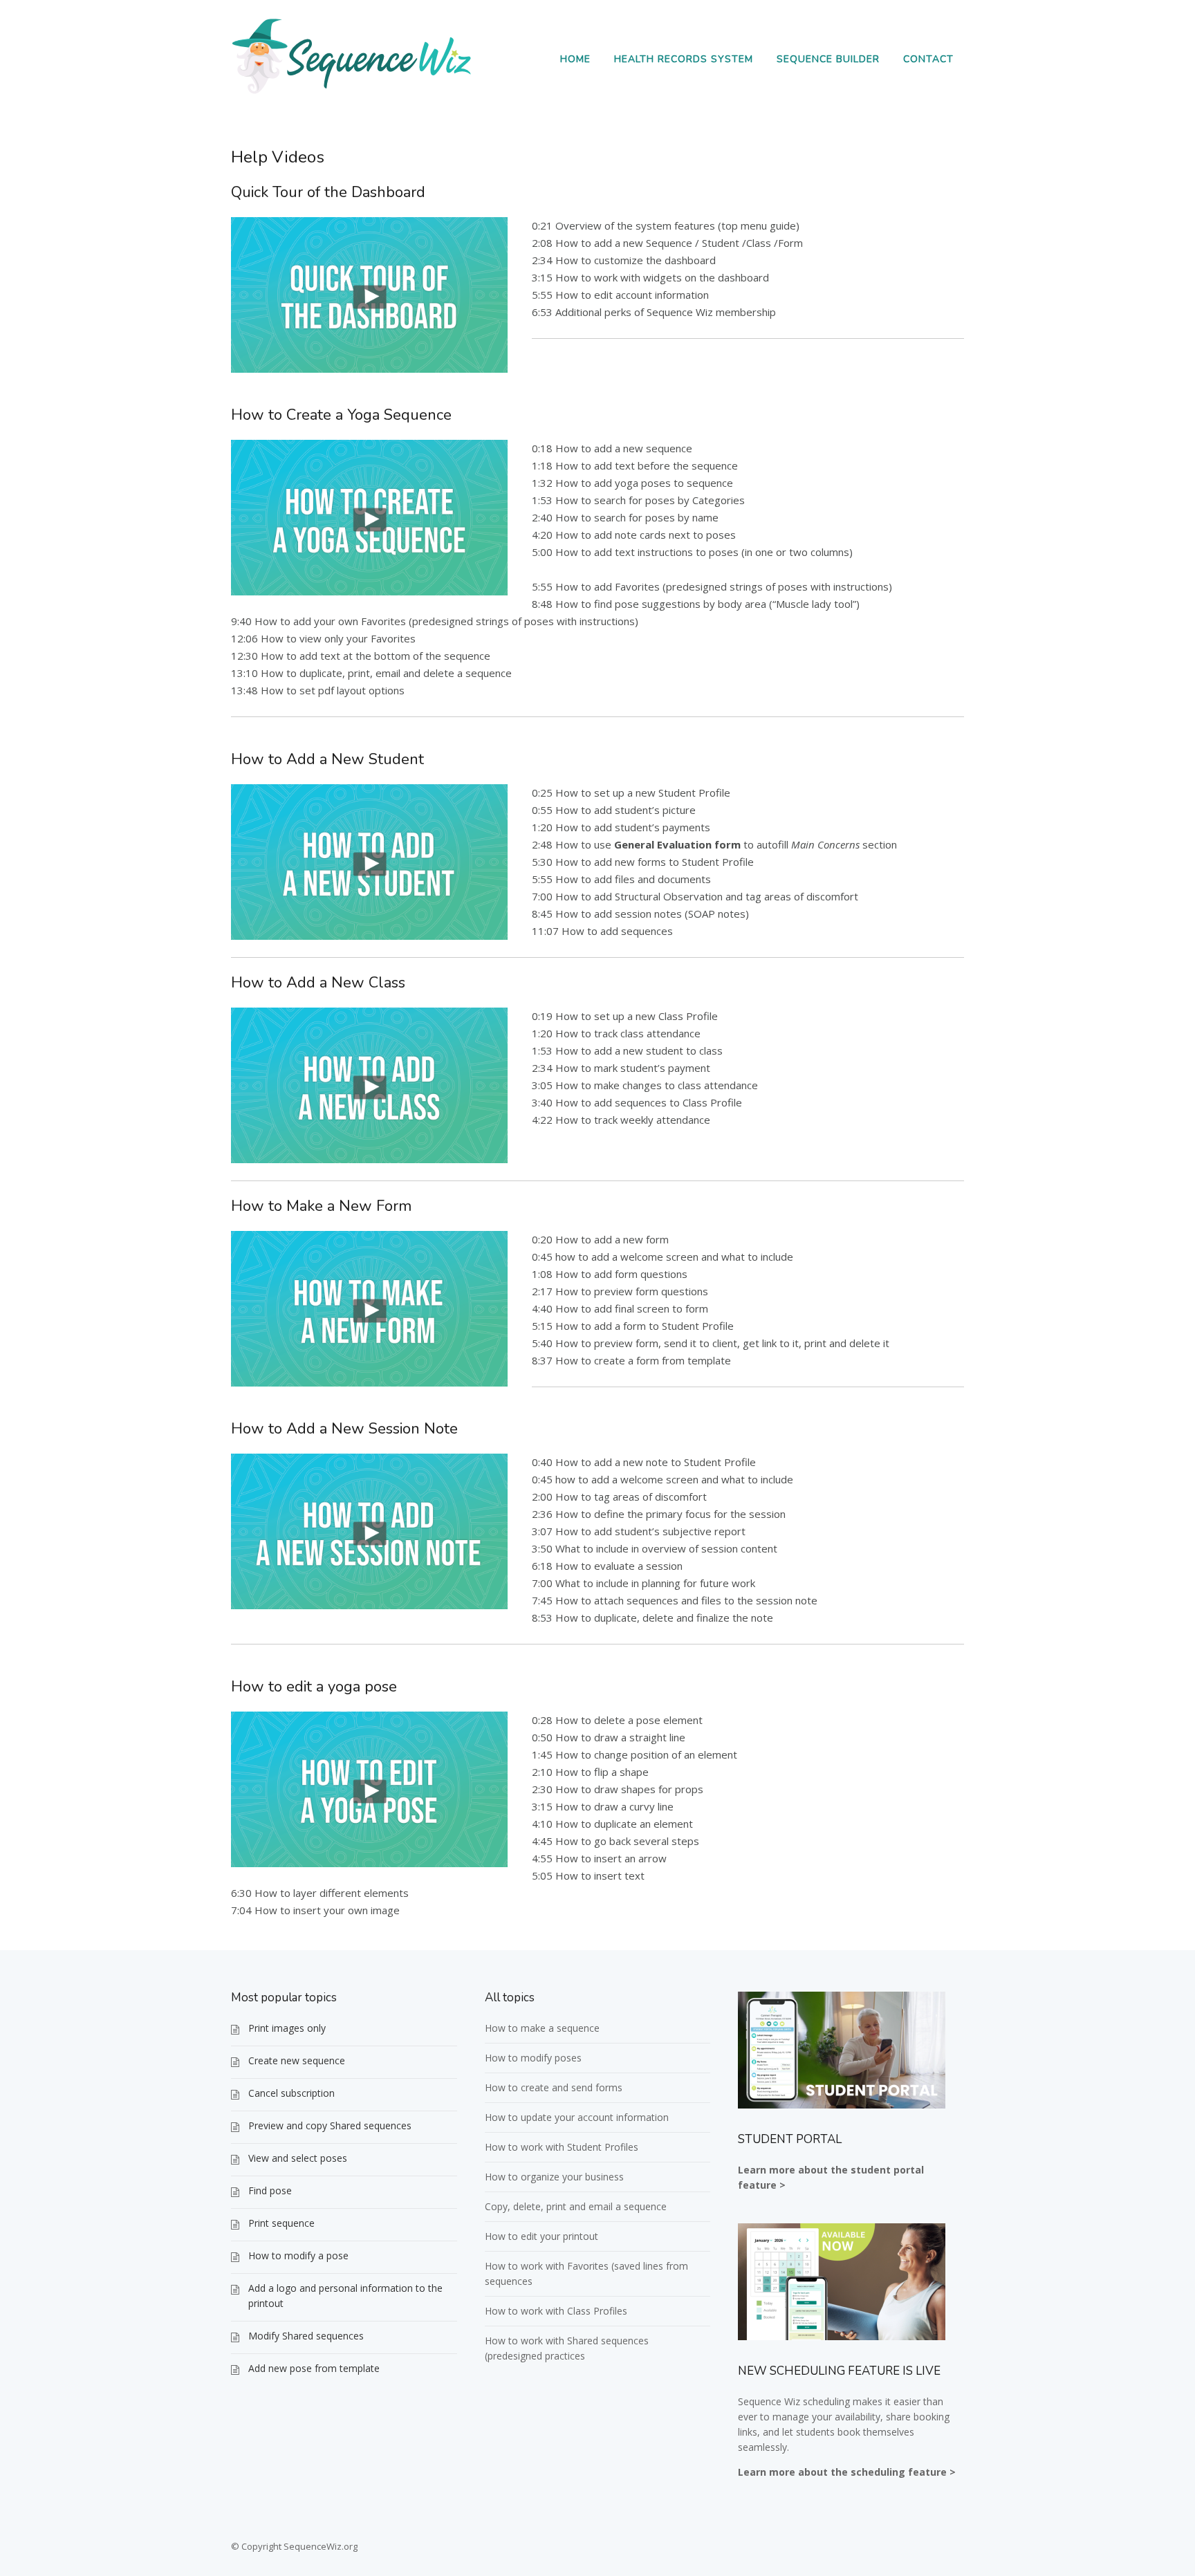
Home (575, 59)
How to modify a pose (298, 2255)
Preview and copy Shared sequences (330, 2125)
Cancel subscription (291, 2093)
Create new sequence (297, 2060)
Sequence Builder (828, 59)
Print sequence (281, 2223)
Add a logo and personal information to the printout (345, 2296)
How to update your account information (577, 2117)
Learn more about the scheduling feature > (847, 2472)
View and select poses (298, 2158)
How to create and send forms (554, 2087)
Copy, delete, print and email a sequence (576, 2206)
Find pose (270, 2190)
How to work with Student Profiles (562, 2147)
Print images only (287, 2028)
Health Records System (684, 59)
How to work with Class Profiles (556, 2311)
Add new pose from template (314, 2368)
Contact (928, 59)
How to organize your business (554, 2177)
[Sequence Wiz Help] (352, 93)
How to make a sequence (542, 2028)
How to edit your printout (541, 2236)
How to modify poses (533, 2058)
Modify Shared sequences (306, 2336)
